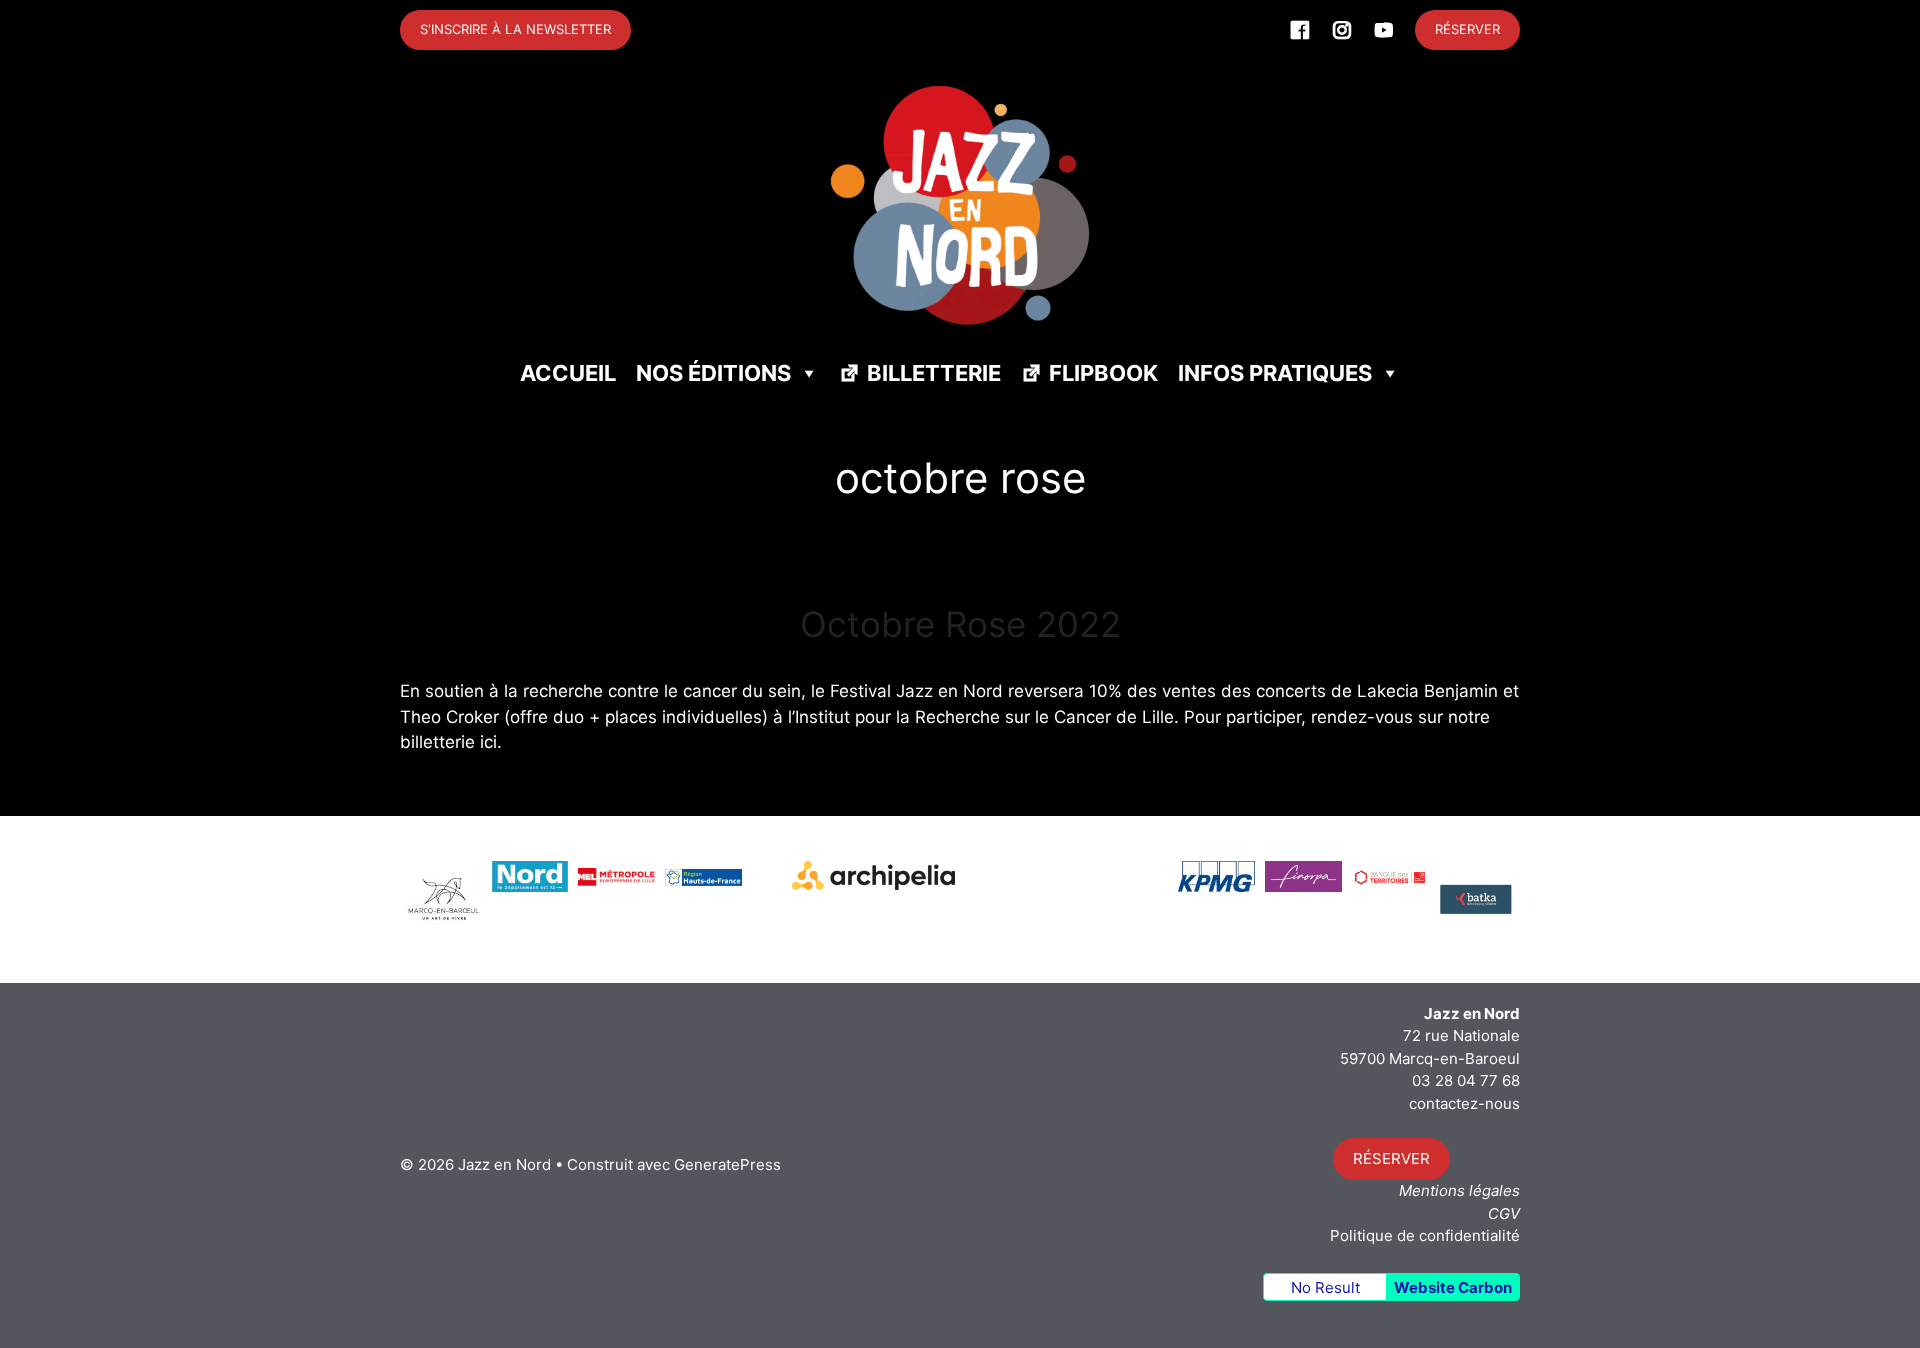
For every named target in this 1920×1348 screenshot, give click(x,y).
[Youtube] (1384, 30)
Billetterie (934, 373)
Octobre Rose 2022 (960, 624)
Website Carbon (1453, 1287)
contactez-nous (1464, 1103)
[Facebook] (1300, 30)
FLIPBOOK (1103, 373)
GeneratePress (727, 1164)
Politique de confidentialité (1425, 1235)
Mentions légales (1459, 1190)
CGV (1504, 1213)
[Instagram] (1342, 30)
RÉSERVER (1467, 29)
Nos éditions (713, 373)
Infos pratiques (1275, 373)
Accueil (568, 373)
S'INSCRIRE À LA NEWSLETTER (515, 29)
